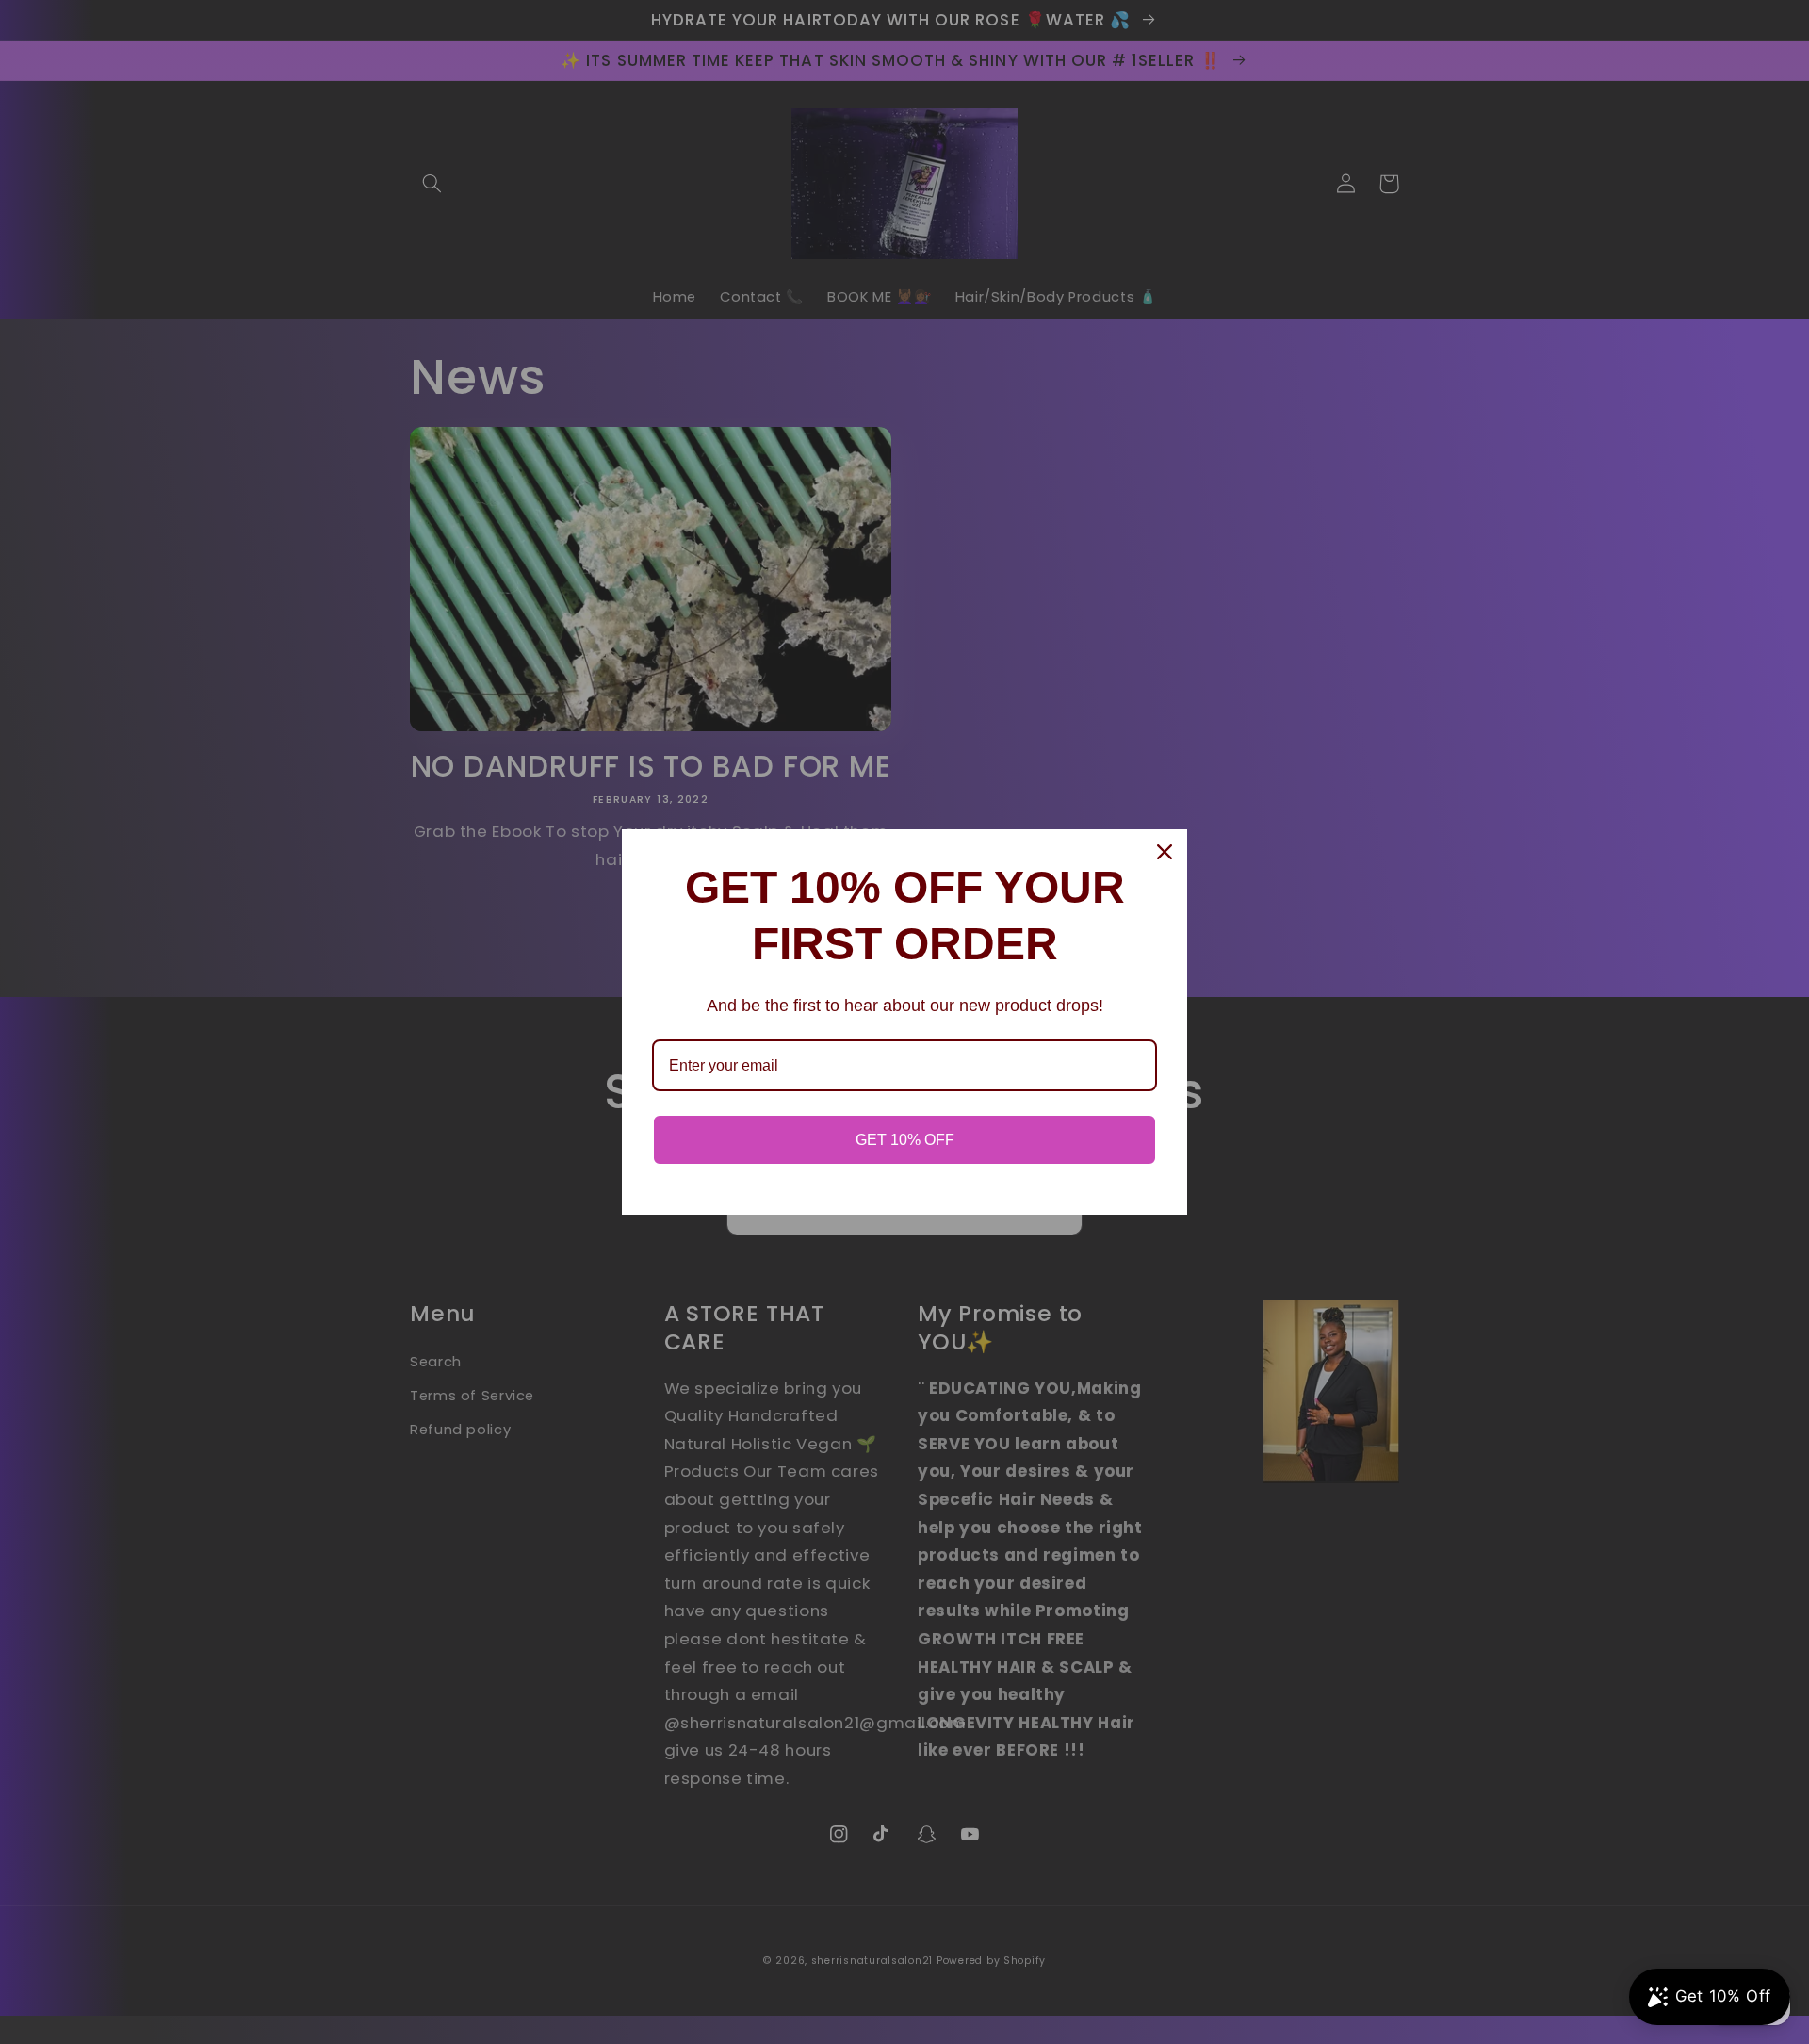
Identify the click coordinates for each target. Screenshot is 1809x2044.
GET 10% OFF (905, 1140)
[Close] (1165, 852)
